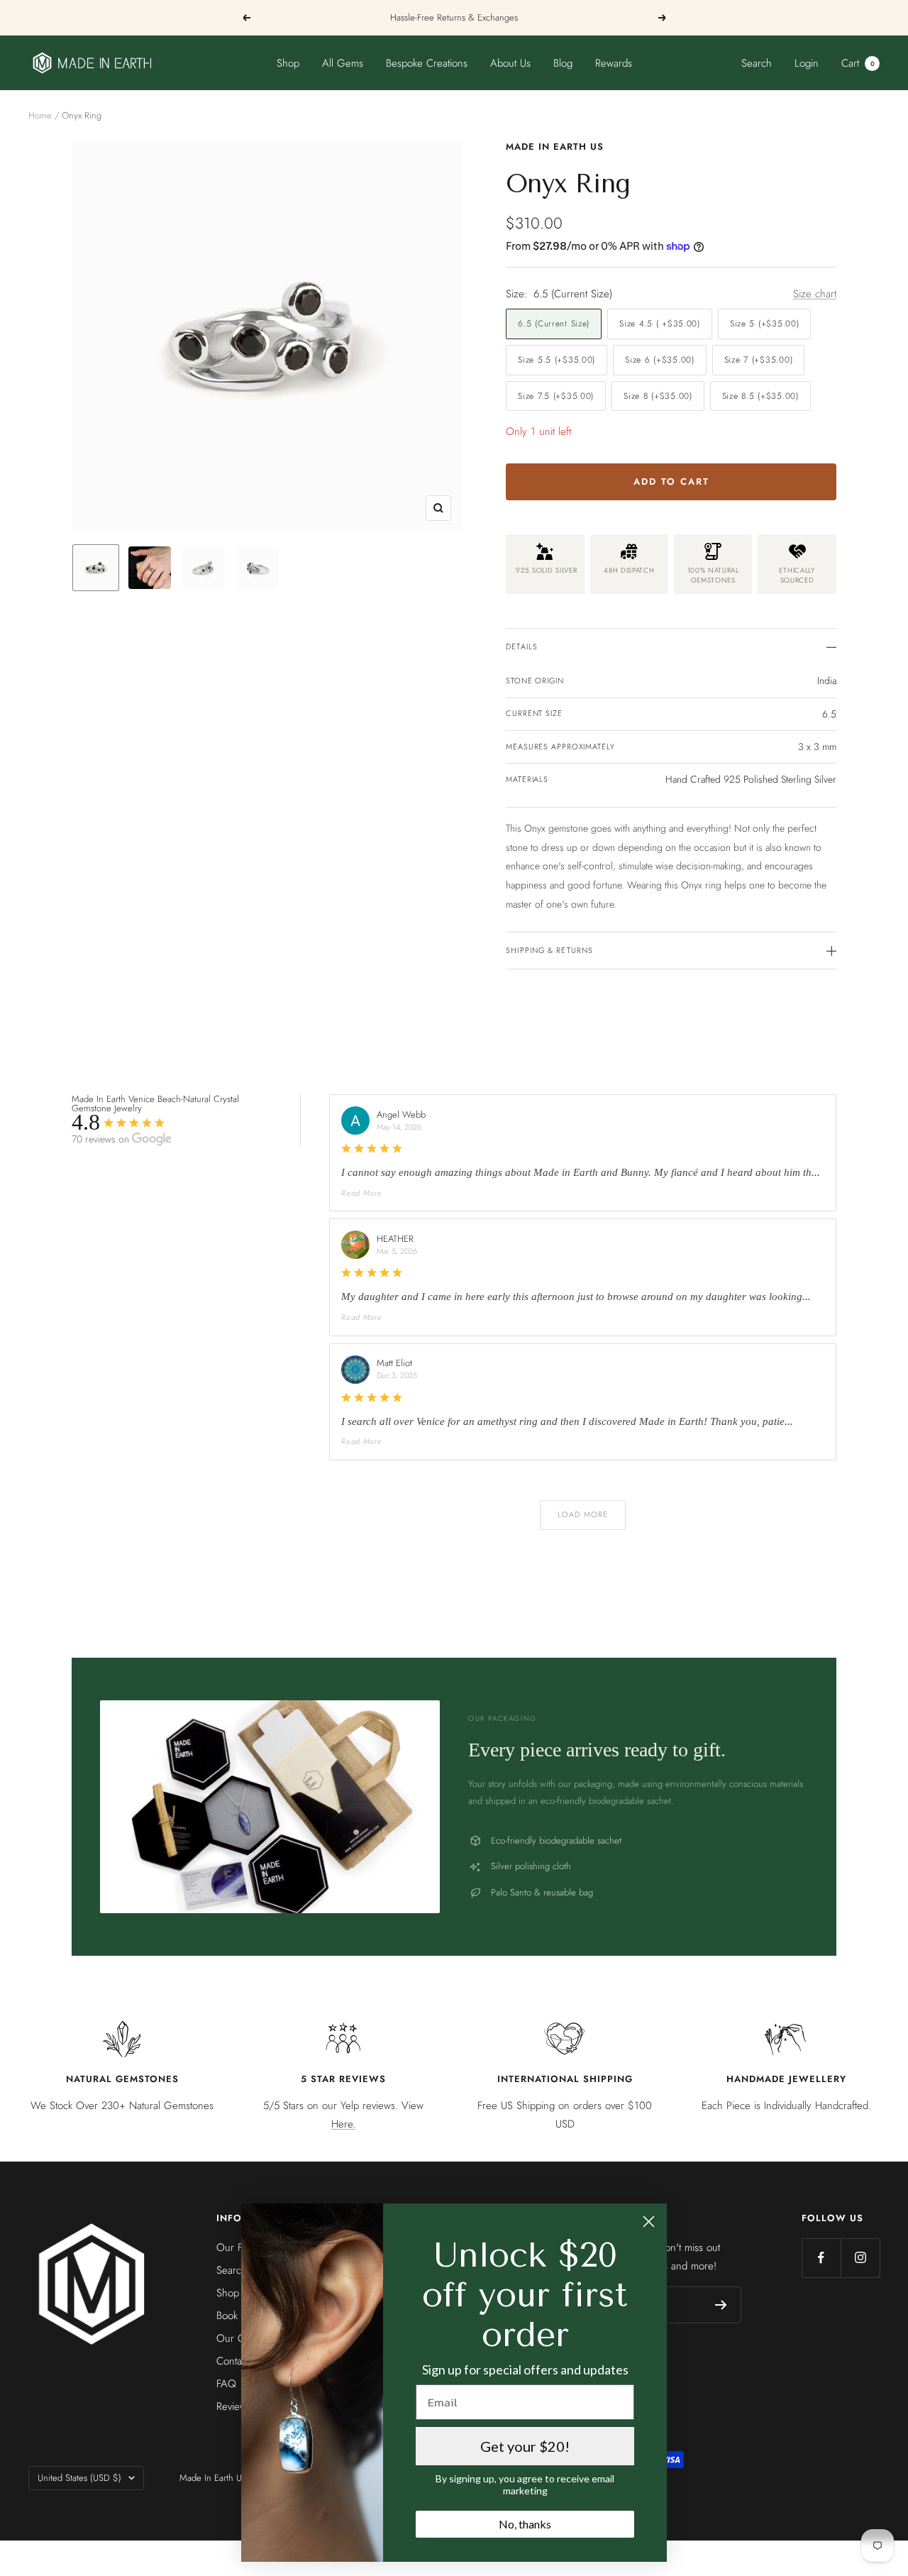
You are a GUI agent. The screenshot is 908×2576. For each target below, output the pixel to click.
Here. (343, 2124)
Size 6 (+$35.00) (660, 360)
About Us (510, 63)
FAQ (226, 2384)
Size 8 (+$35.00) (658, 396)
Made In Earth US (555, 147)
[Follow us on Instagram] (860, 2258)
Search (757, 63)
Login (807, 63)
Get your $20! (525, 2446)
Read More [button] (361, 1193)
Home (40, 115)
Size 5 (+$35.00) (765, 324)
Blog (563, 63)
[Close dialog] (649, 2222)
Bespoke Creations (427, 63)
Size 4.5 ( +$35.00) (660, 324)
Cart (858, 63)
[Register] (721, 2305)
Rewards (614, 63)
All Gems (343, 63)
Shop (288, 63)
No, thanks (525, 2524)
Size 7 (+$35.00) (759, 360)
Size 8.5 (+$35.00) (760, 396)
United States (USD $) (79, 2478)
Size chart (815, 294)
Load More (583, 1514)
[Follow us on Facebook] (821, 2258)
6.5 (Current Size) (554, 324)
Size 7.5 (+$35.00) (556, 396)
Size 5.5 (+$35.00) (557, 360)
